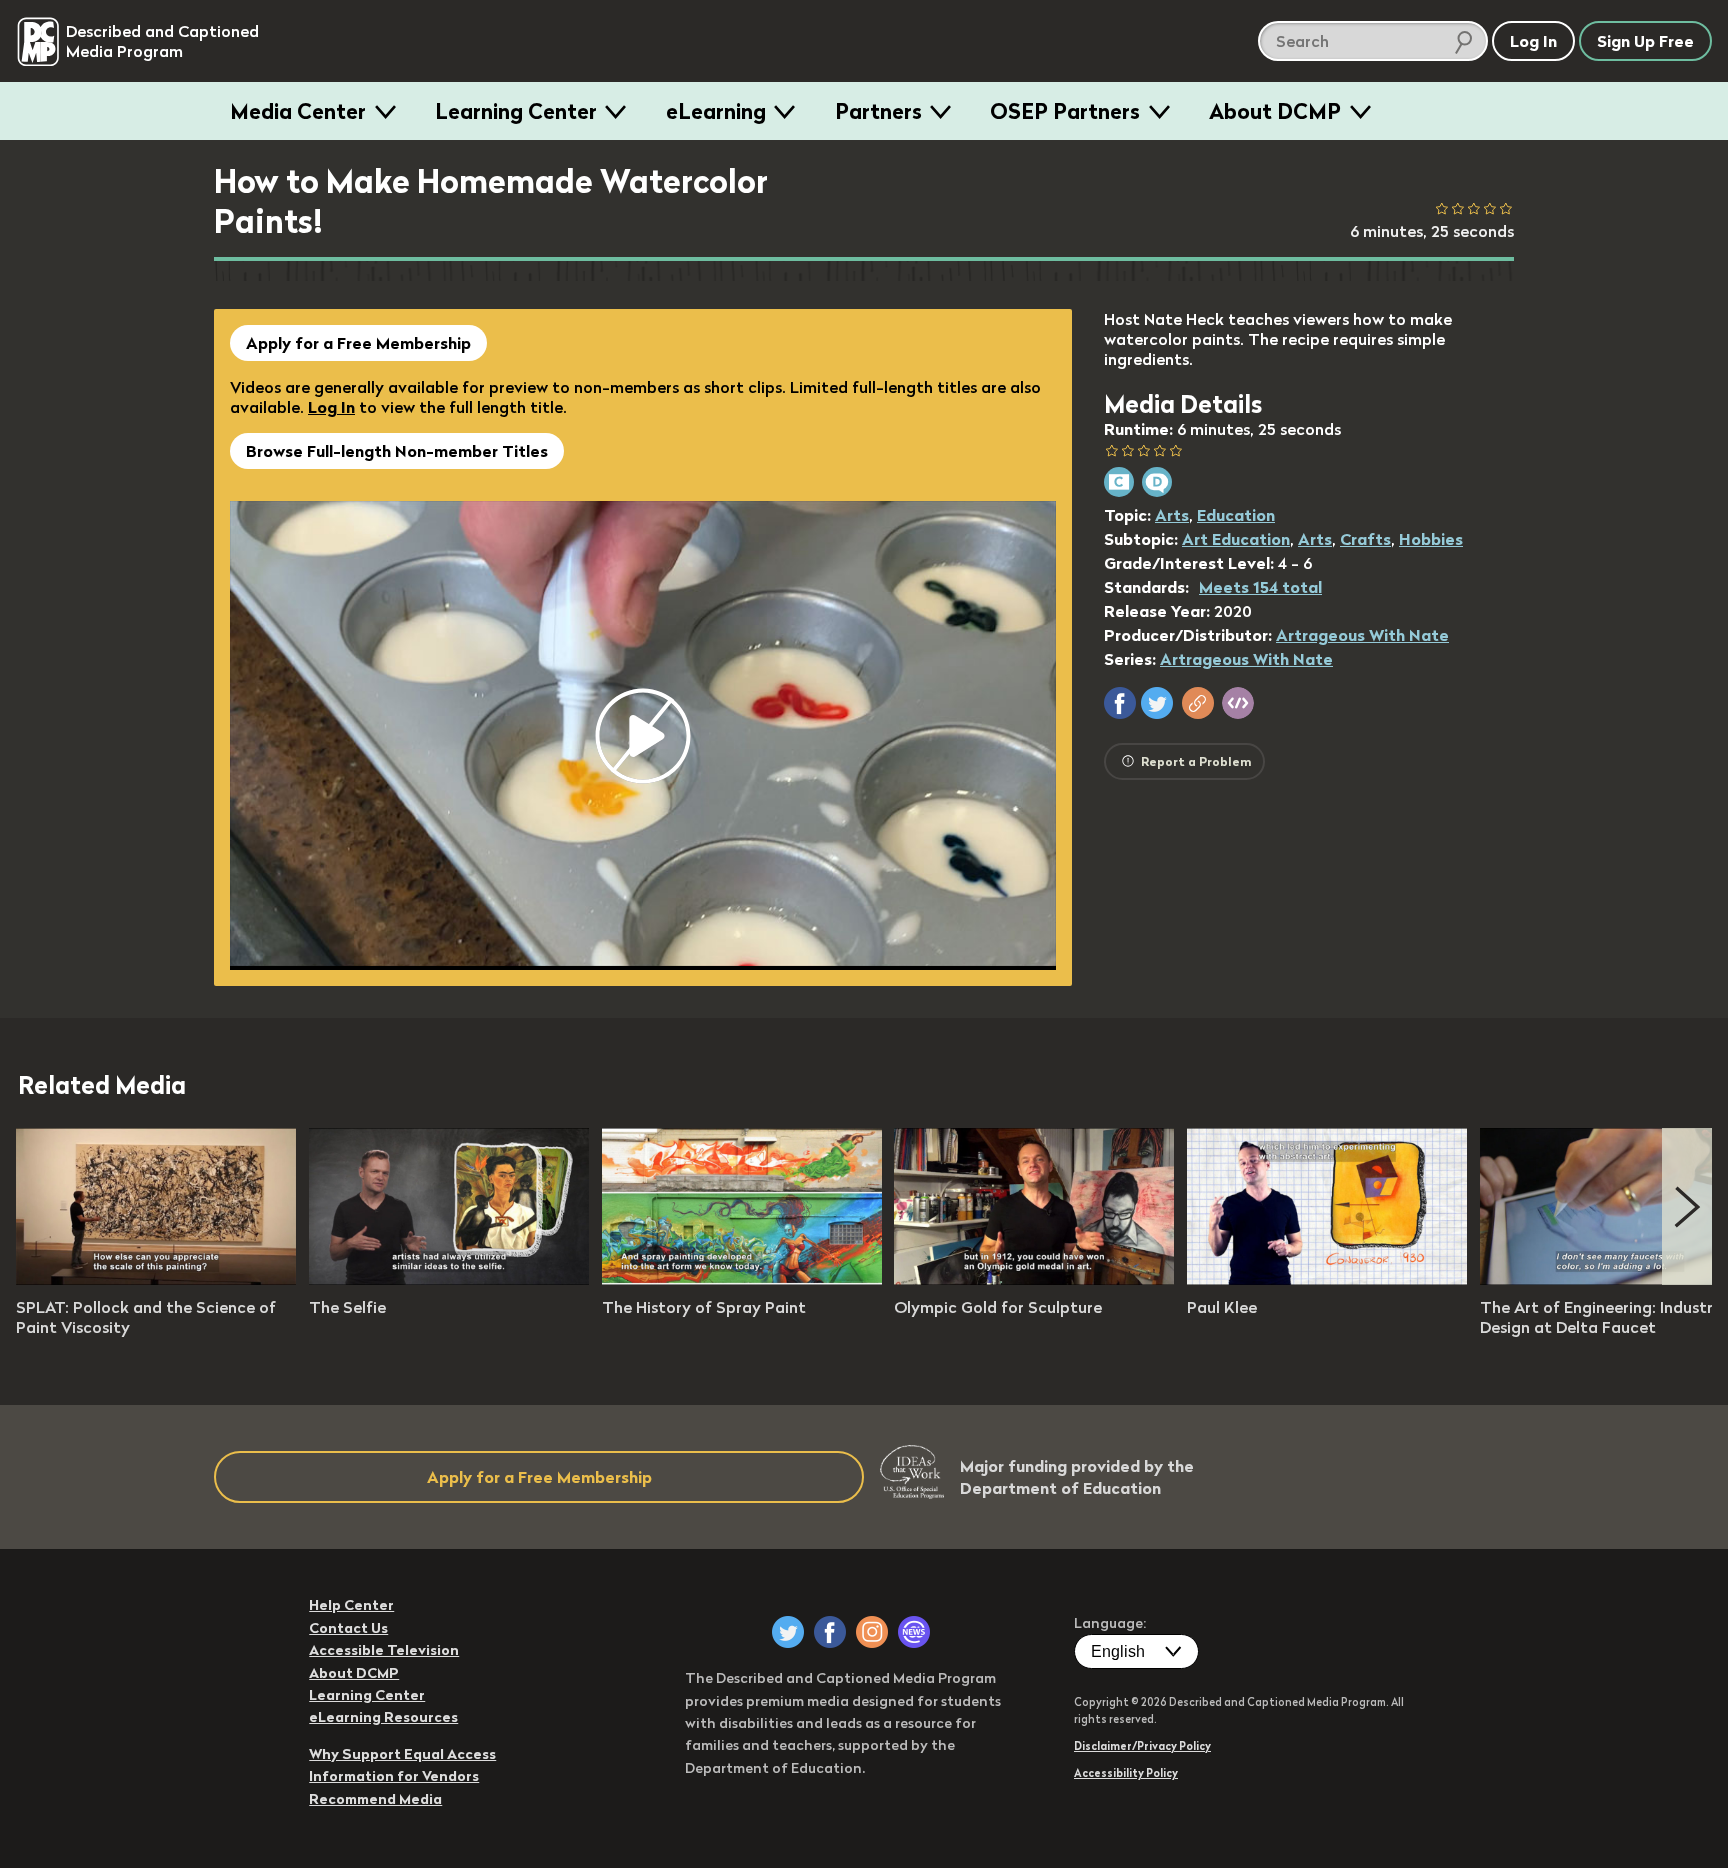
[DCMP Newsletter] (914, 1632)
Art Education (1236, 539)
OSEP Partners (1065, 111)
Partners (878, 111)
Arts (1172, 515)
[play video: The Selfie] (449, 1279)
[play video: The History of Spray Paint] (742, 1279)
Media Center (298, 111)
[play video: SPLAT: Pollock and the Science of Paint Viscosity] (156, 1279)
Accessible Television (384, 1650)
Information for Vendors (394, 1776)
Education (1236, 515)
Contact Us (348, 1628)
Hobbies (1431, 539)
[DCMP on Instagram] (872, 1632)
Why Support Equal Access (402, 1754)
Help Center (351, 1605)
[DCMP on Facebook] (830, 1632)
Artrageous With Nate (1362, 635)
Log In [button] (1533, 41)
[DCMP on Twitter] (788, 1632)
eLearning (716, 111)
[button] (1120, 703)
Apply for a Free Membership (358, 343)
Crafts (1365, 539)
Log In (331, 407)
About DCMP (1275, 111)
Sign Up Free (1645, 41)
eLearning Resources (383, 1717)
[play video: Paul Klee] (1327, 1279)
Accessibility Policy (1126, 1773)
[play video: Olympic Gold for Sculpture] (1034, 1279)
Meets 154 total (1260, 587)
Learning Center (516, 111)
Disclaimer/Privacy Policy (1142, 1746)
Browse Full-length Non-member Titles (397, 451)
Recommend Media (375, 1799)
